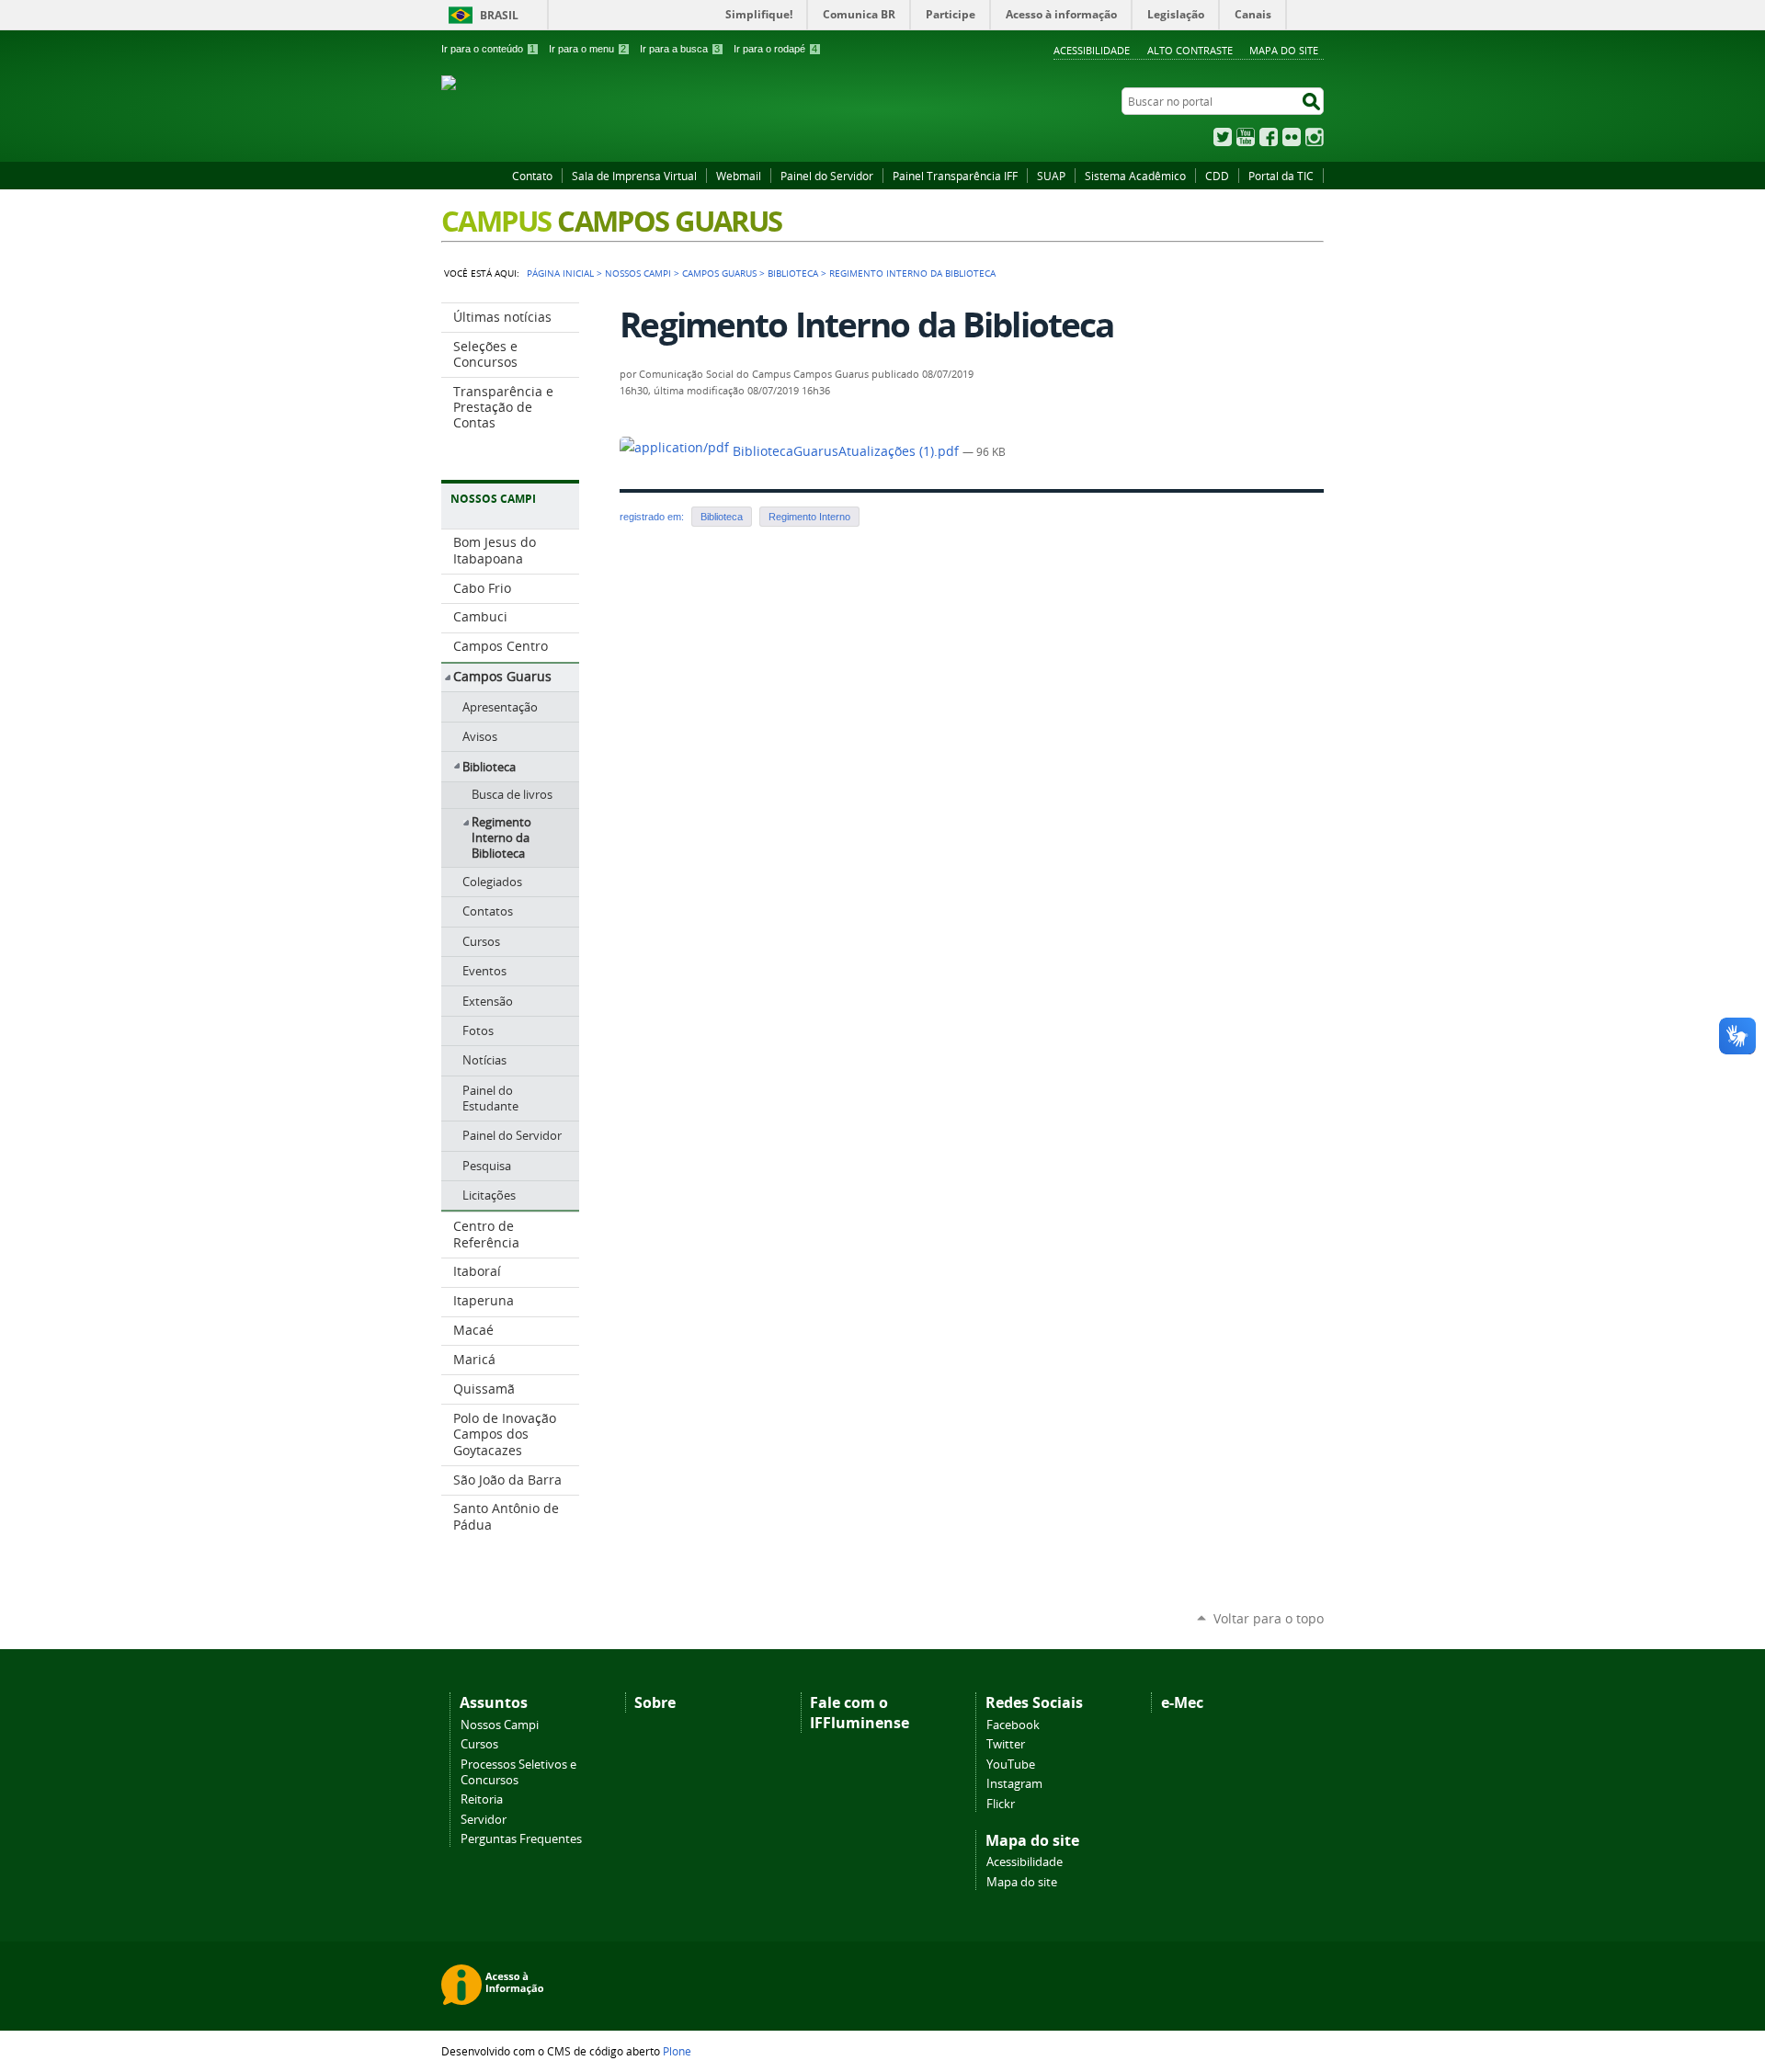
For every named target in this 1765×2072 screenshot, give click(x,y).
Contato (532, 176)
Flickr (1292, 137)
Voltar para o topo (1269, 1618)
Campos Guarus (719, 273)
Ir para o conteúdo (488, 49)
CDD (1217, 176)
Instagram (1315, 137)
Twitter (1223, 137)
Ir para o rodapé (775, 49)
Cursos (479, 1744)
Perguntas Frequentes (521, 1839)
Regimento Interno (809, 517)
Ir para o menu (587, 49)
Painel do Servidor (827, 176)
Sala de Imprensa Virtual (634, 176)
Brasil (499, 15)
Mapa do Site (1284, 50)
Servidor (484, 1820)
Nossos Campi (500, 1725)
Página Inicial (560, 273)
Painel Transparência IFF (955, 176)
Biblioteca (793, 273)
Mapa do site (1022, 1882)
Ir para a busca (680, 49)
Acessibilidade (1092, 50)
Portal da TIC (1281, 176)
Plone (677, 2051)
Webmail (739, 176)
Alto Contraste (1190, 50)
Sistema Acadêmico (1135, 176)
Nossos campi (638, 273)
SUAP (1051, 176)
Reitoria (482, 1799)
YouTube (1246, 137)
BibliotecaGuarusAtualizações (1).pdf (846, 451)
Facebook (1269, 137)
